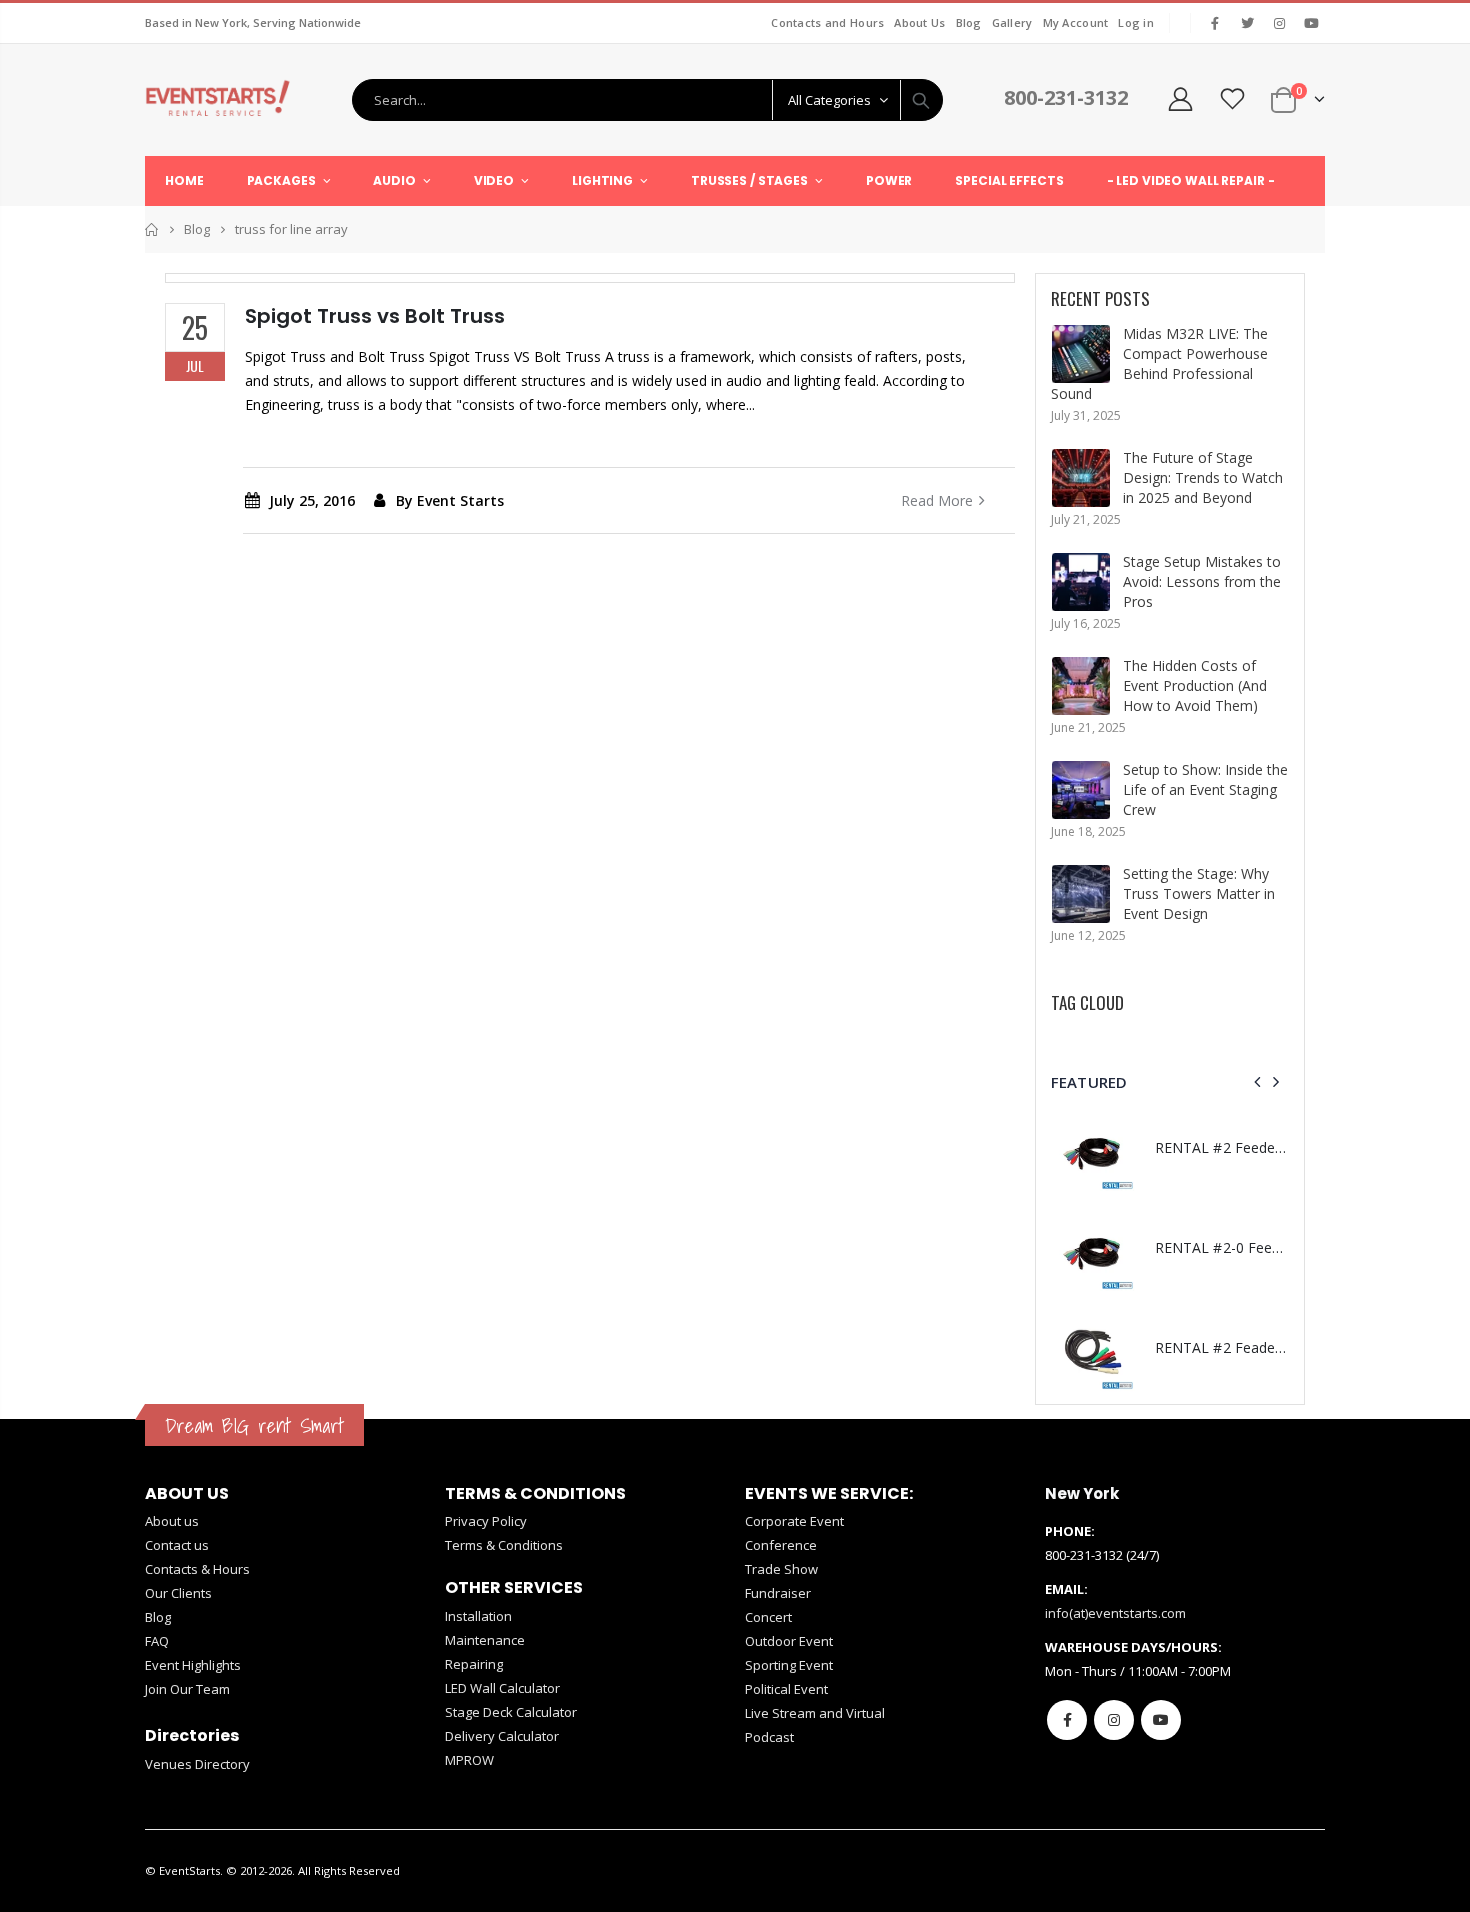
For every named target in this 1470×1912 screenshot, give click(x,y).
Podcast (769, 1737)
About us (172, 1521)
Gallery (1012, 22)
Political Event (786, 1689)
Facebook (1067, 1720)
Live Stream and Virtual (815, 1713)
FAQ (157, 1641)
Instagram (1114, 1720)
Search (921, 100)
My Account (1076, 22)
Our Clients (178, 1593)
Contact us (177, 1545)
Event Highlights (193, 1665)
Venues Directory (197, 1764)
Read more (937, 500)
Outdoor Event (789, 1641)
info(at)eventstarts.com (1115, 1613)
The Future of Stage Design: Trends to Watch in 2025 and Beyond (1203, 477)
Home (152, 229)
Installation (478, 1616)
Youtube (1161, 1720)
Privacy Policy (486, 1521)
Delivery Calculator (502, 1736)
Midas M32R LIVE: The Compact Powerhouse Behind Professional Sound (1159, 363)
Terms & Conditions (504, 1545)
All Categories (829, 100)
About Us (919, 22)
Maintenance (485, 1640)
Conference (781, 1545)
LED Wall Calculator (502, 1688)
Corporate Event (794, 1521)
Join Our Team (187, 1689)
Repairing (474, 1664)
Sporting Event (789, 1665)
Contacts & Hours (197, 1569)
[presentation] (1258, 1082)
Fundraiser (778, 1593)
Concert (768, 1617)
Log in (1136, 22)
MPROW (469, 1760)
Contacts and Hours (827, 22)
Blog (969, 22)
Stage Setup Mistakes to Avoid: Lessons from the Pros (1202, 581)
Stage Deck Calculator (511, 1712)
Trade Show (781, 1569)
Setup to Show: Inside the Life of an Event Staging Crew (1205, 789)
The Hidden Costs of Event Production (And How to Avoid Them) (1195, 685)
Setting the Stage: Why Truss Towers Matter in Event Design (1199, 893)
